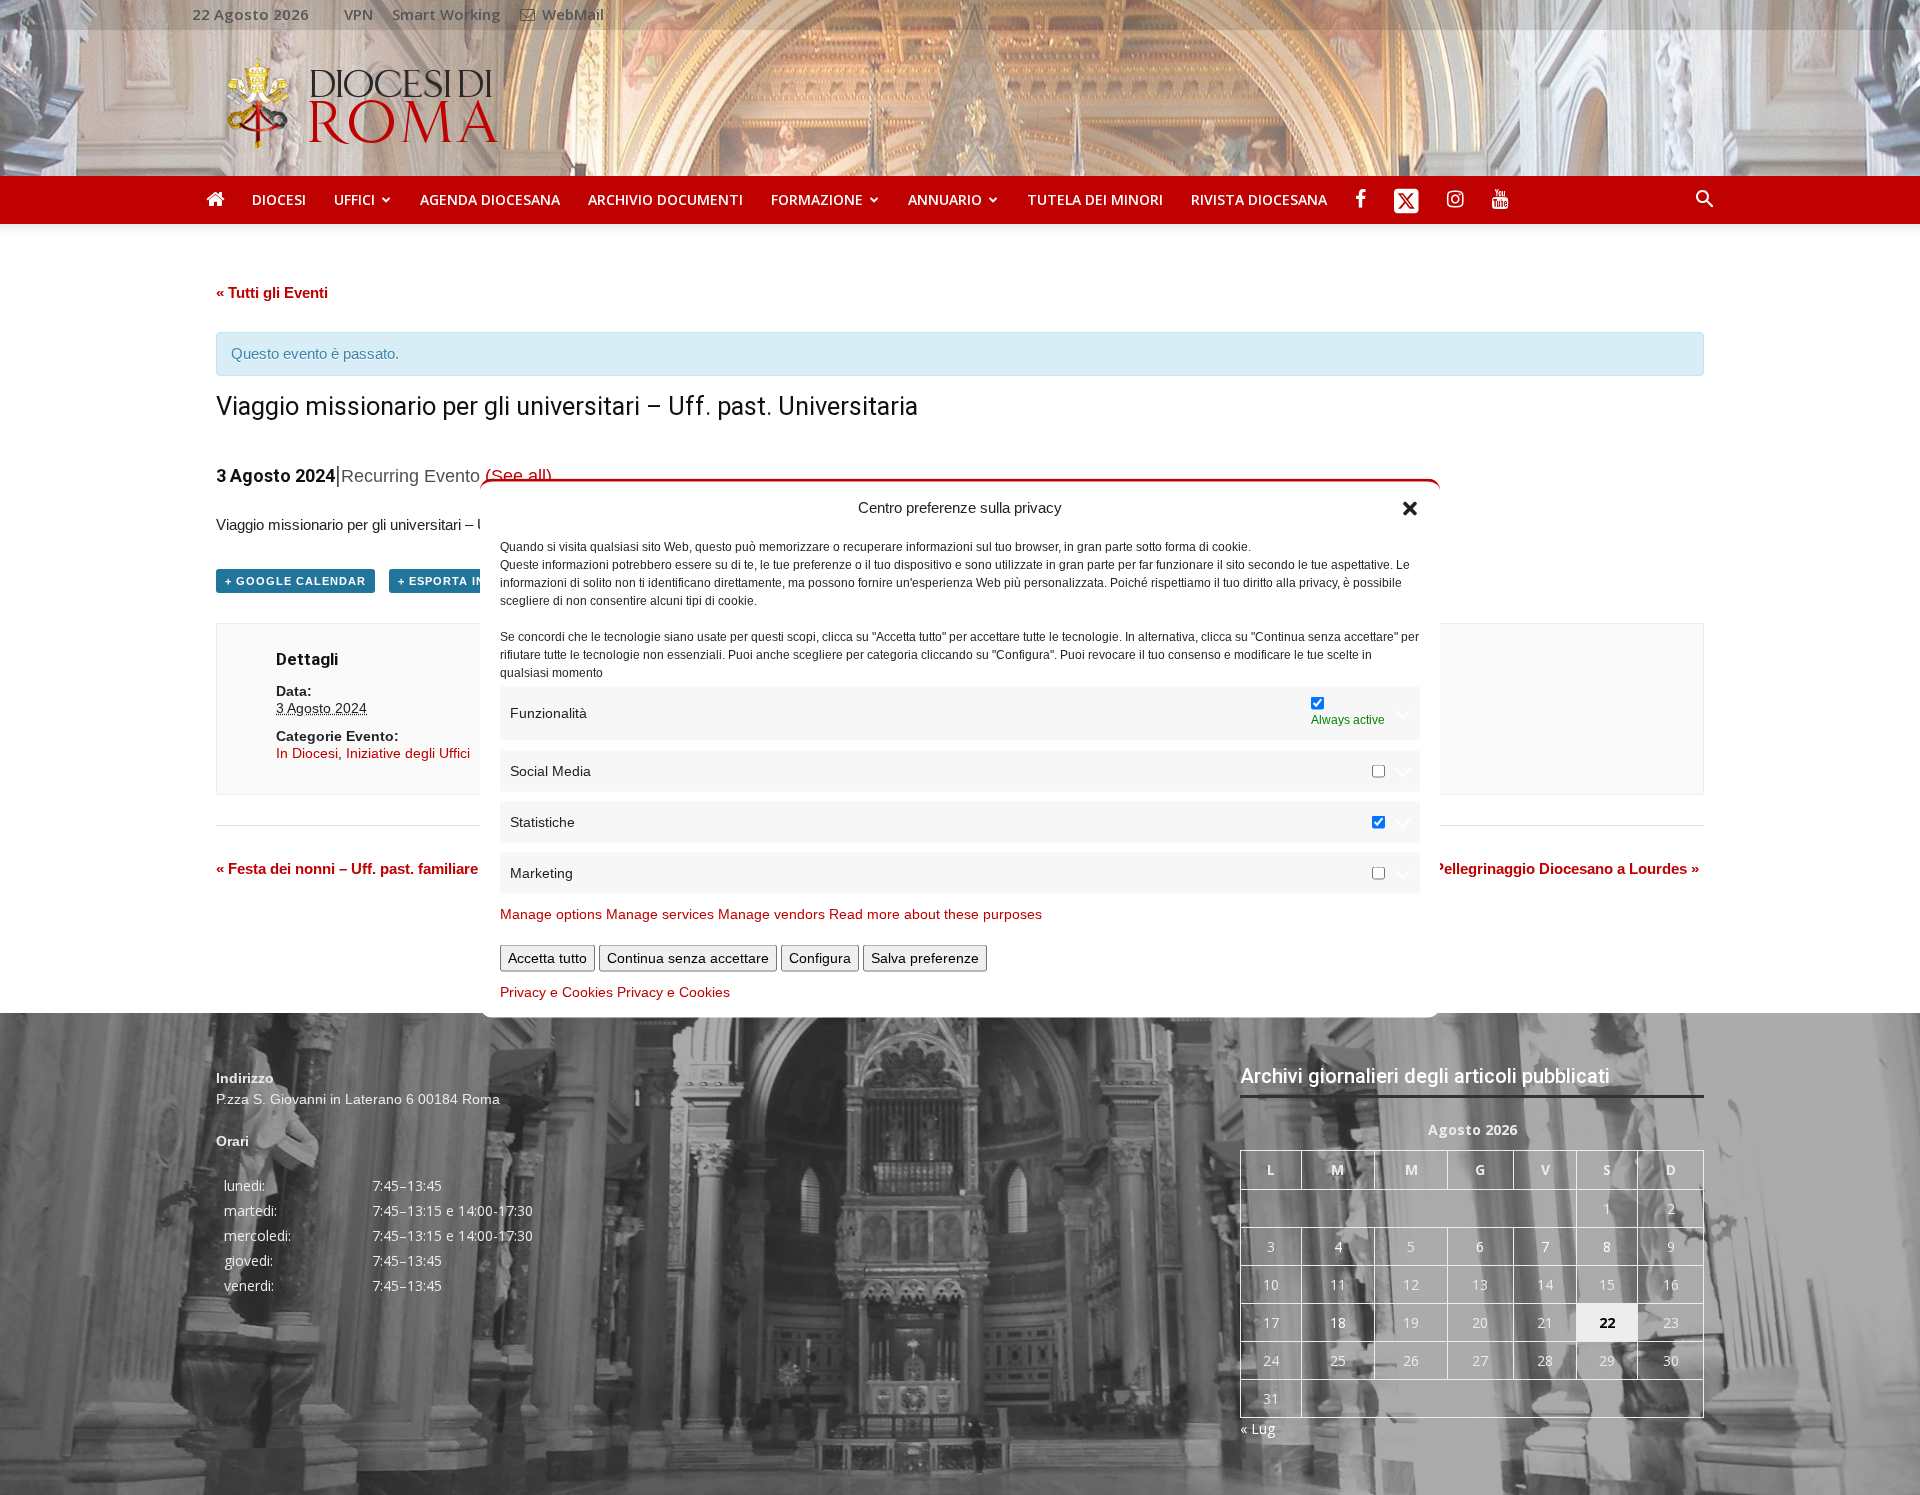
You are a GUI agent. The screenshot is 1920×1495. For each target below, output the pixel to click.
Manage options (551, 913)
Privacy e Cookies (556, 991)
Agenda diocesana (490, 199)
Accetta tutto (547, 957)
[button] (1410, 507)
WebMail (571, 14)
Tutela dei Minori (1095, 199)
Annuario (945, 199)
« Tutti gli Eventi (272, 292)
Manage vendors (771, 913)
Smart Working (446, 14)
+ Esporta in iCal (458, 581)
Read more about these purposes (935, 913)
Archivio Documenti (665, 199)
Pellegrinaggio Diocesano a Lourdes (1566, 868)
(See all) (518, 476)
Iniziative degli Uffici (408, 753)
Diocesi (279, 199)
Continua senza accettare (688, 957)
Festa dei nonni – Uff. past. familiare (347, 868)
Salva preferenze (925, 957)
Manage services (660, 913)
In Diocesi (307, 753)
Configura (820, 957)
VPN (358, 14)
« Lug (1257, 1428)
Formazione (817, 199)
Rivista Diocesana (1259, 199)
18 (1338, 1322)
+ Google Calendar (295, 581)
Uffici (354, 199)
